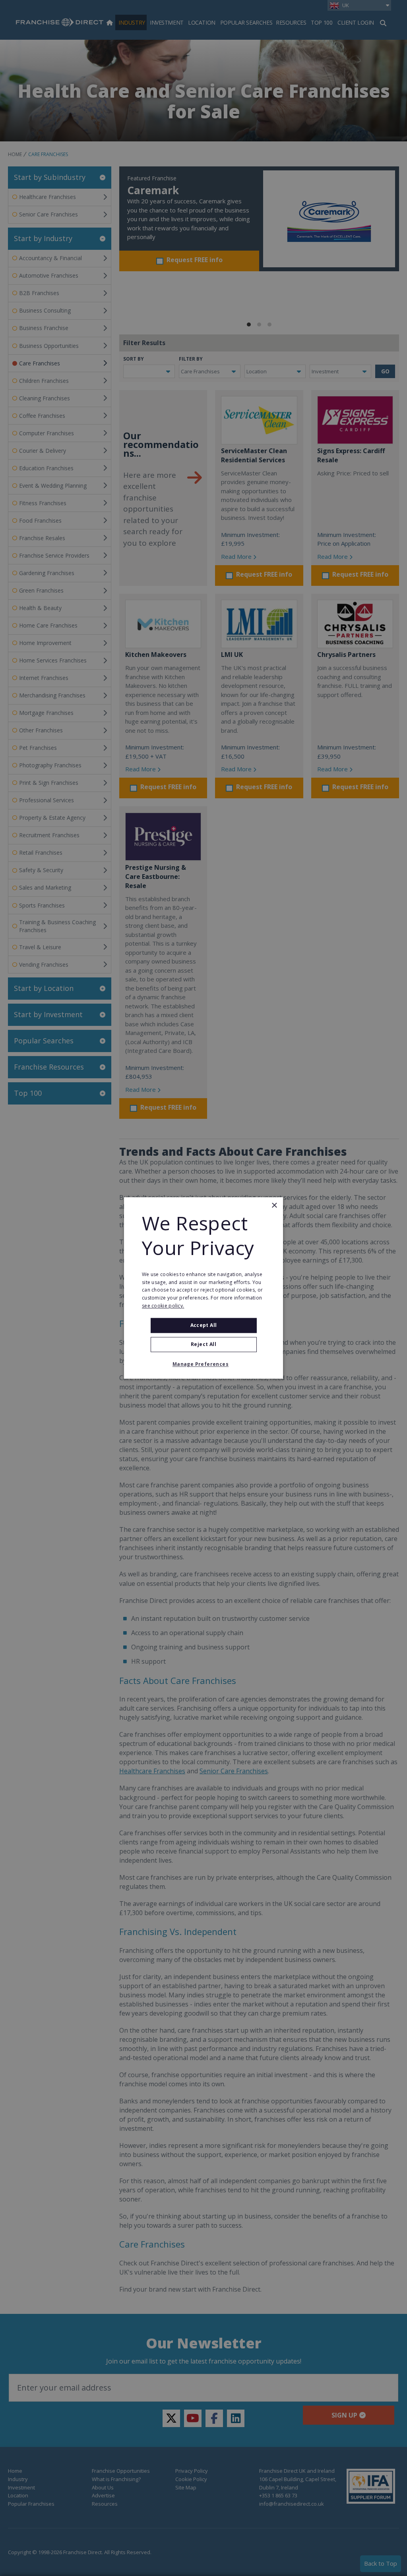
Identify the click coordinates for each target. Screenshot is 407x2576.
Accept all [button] (204, 1325)
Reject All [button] (203, 1345)
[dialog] (203, 1288)
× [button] (274, 1206)
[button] (203, 1365)
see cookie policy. (163, 1306)
